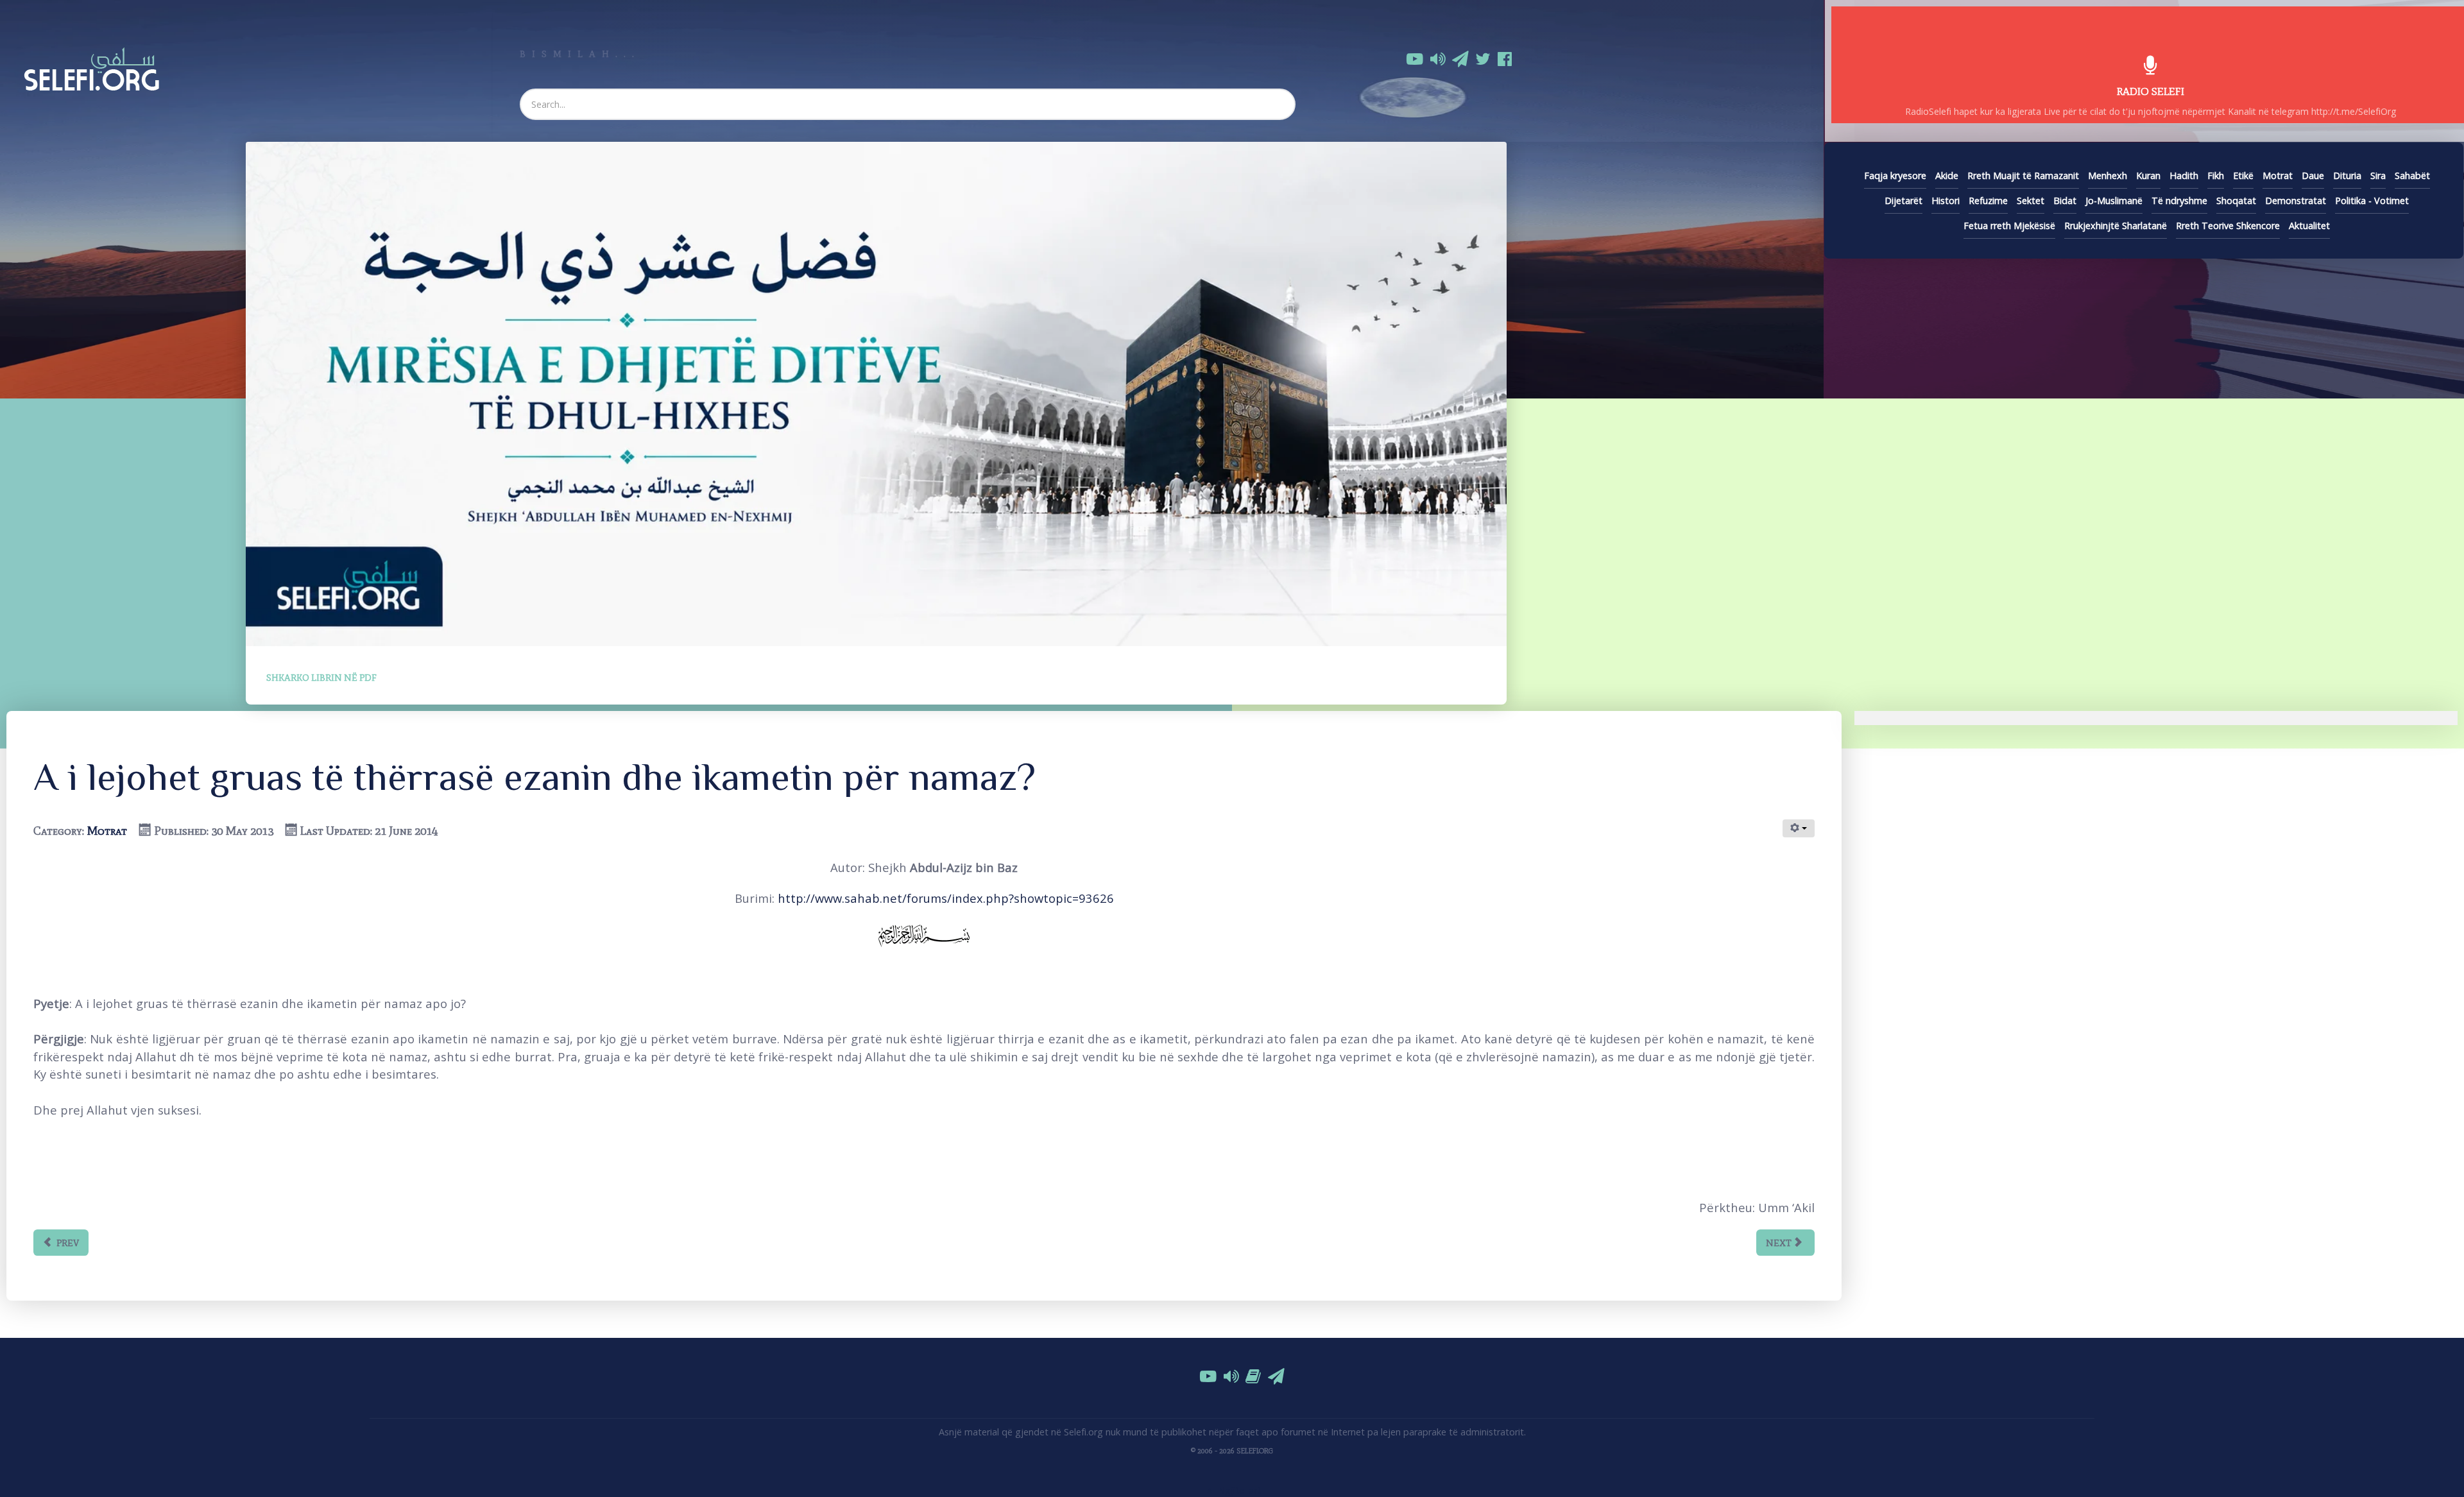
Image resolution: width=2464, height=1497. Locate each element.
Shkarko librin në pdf (321, 678)
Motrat (107, 831)
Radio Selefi (2151, 91)
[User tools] (1799, 828)
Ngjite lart (1238, 1490)
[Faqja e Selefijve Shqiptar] (91, 67)
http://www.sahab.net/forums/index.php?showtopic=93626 (946, 898)
